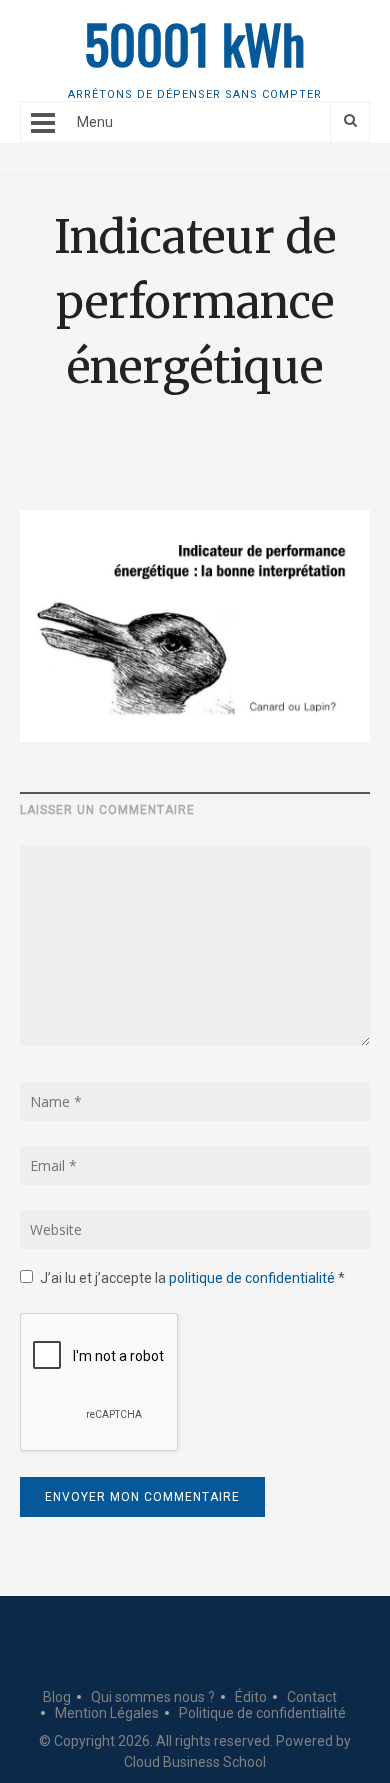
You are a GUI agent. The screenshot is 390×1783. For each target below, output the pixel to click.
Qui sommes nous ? (153, 1697)
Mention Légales (107, 1713)
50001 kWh (195, 43)
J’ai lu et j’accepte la (192, 1278)
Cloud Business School (195, 1762)
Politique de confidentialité (262, 1713)
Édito (251, 1697)
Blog (57, 1697)
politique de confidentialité (253, 1278)
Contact (312, 1697)
